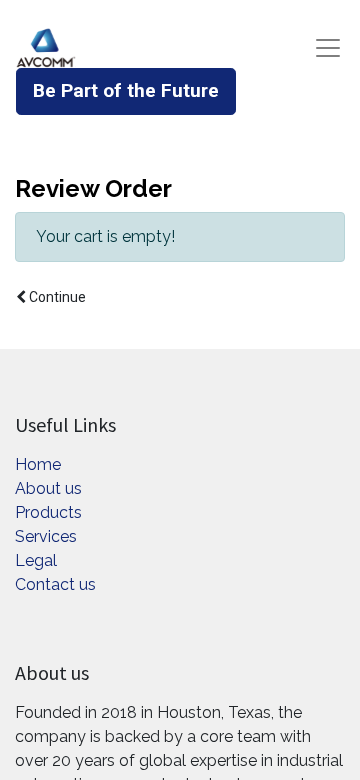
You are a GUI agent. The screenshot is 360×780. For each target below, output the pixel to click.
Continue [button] (56, 297)
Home (38, 464)
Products (48, 512)
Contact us (55, 584)
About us (48, 488)
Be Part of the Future (126, 90)
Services (46, 536)
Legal (36, 560)
